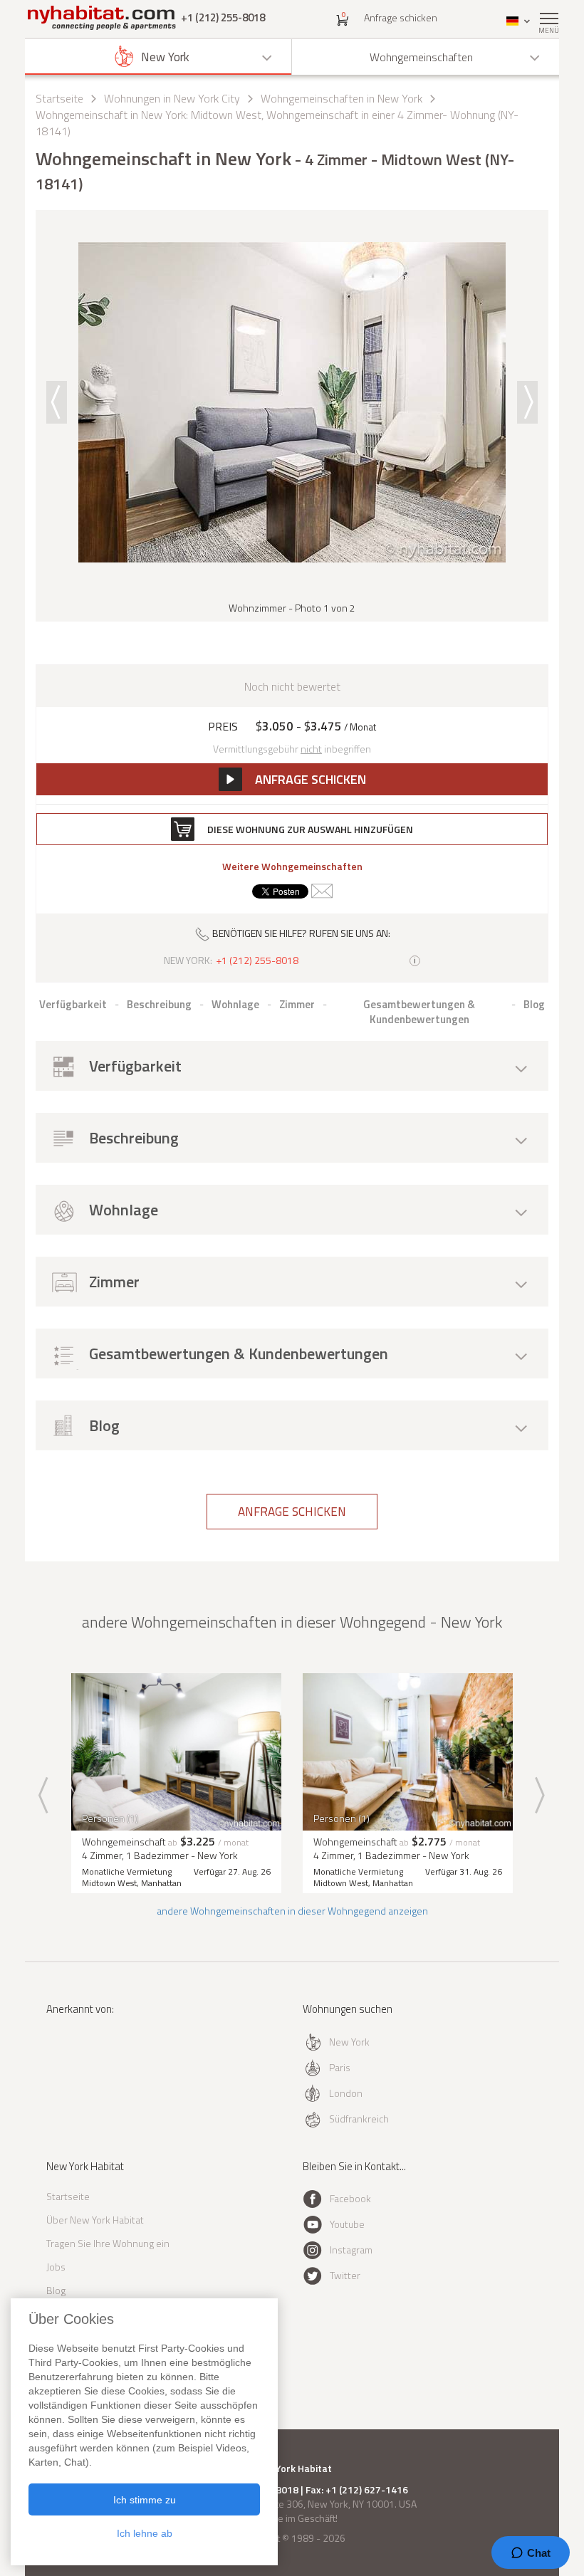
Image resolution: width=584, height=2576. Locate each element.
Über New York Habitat (95, 2220)
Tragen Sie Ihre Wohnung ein (108, 2243)
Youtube (347, 2224)
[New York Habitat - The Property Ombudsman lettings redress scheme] (87, 2067)
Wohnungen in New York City (172, 98)
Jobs (56, 2267)
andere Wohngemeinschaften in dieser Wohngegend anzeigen (292, 1911)
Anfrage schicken (401, 17)
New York (349, 2042)
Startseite (59, 98)
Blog (56, 2290)
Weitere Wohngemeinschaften (292, 866)
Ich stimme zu (145, 2500)
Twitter (345, 2275)
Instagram (351, 2250)
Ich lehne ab (145, 2533)
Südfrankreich (359, 2119)
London (346, 2093)
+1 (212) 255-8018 (223, 17)
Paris (340, 2067)
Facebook (350, 2198)
